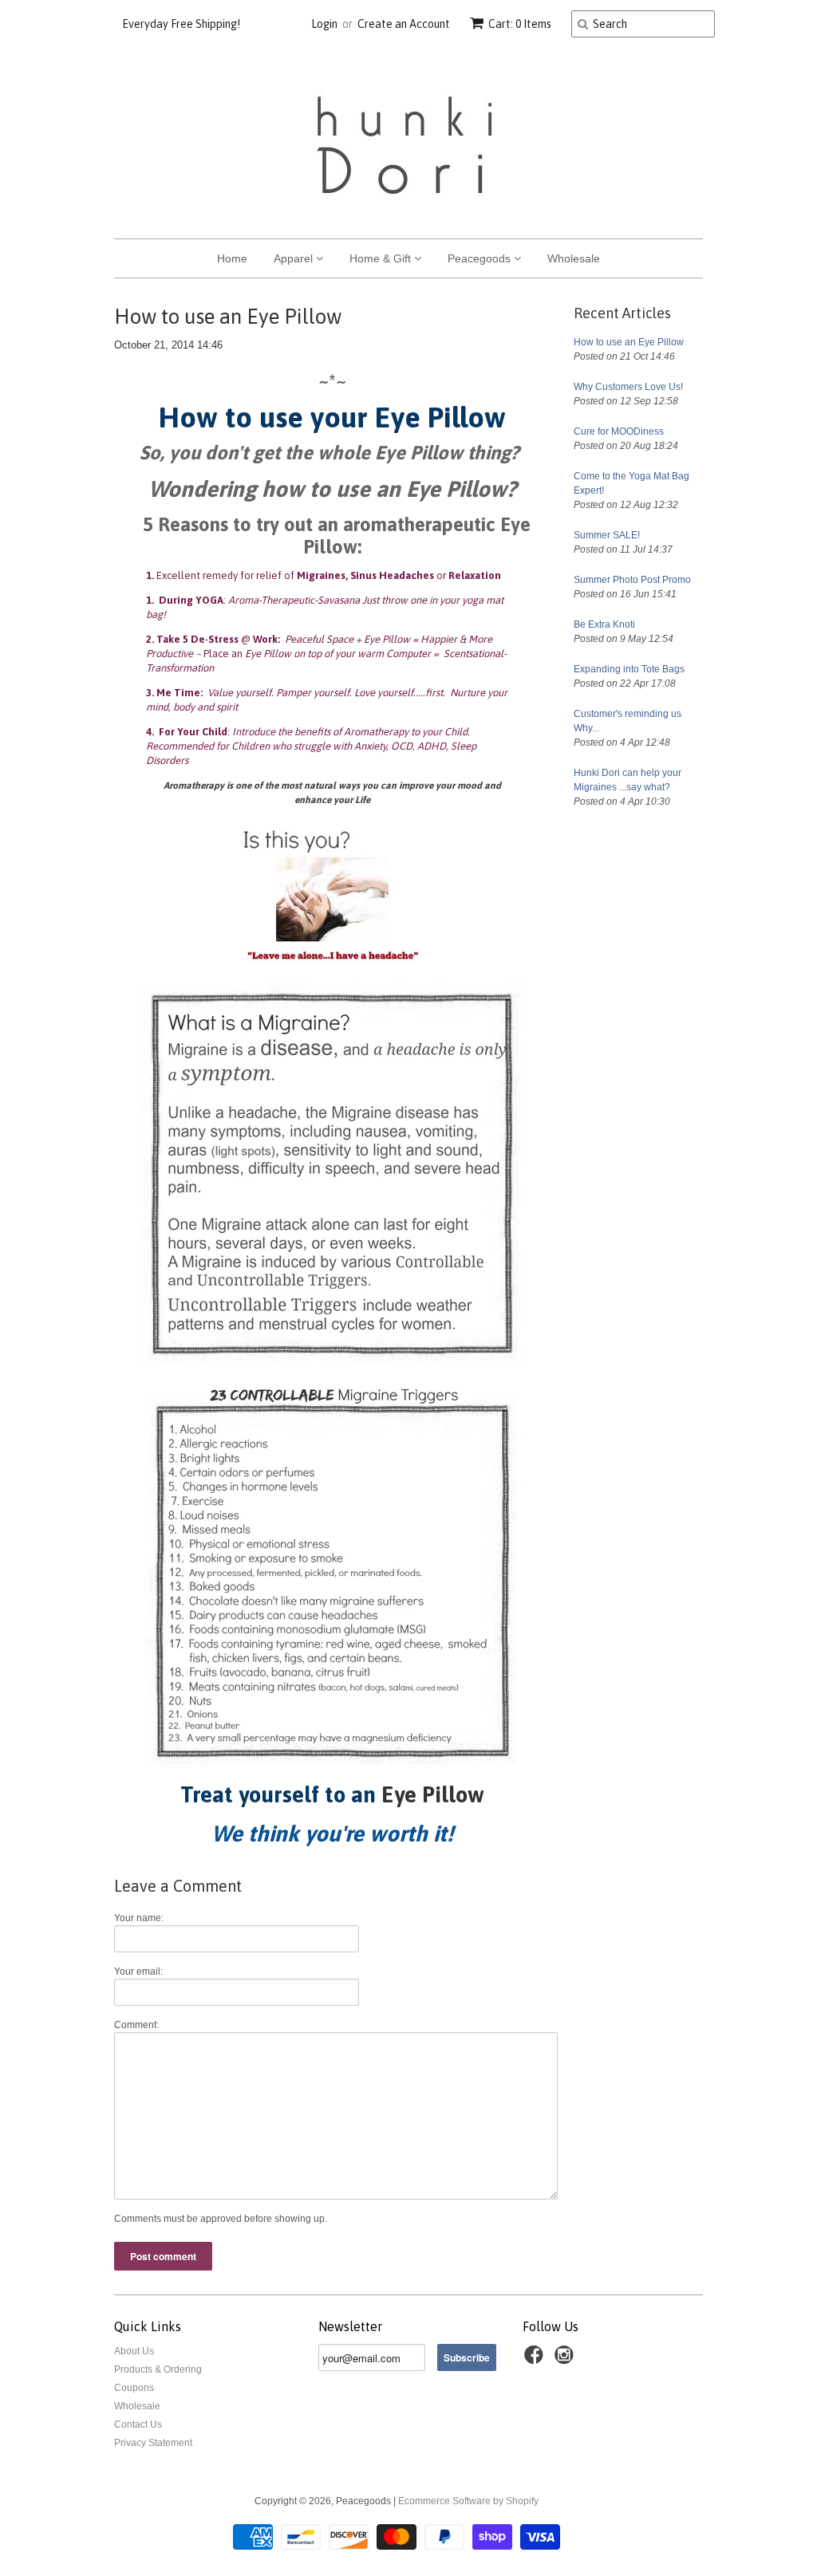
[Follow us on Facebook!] (536, 2360)
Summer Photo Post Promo (632, 580)
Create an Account (404, 24)
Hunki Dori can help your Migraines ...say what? (628, 780)
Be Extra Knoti (604, 624)
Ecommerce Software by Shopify (468, 2501)
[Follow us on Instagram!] (566, 2360)
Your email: (138, 1971)
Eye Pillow (433, 1794)
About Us (134, 2351)
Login (324, 24)
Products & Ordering (158, 2369)
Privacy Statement (153, 2443)
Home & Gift (382, 258)
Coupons (134, 2388)
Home (232, 258)
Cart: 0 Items (520, 24)
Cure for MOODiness (619, 431)
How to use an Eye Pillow (629, 342)
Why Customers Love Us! (628, 387)
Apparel (295, 258)
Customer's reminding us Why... (628, 721)
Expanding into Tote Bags (629, 669)
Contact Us (138, 2424)
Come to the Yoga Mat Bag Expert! (631, 483)
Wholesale (574, 258)
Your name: (139, 1918)
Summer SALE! (607, 535)
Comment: (136, 2025)
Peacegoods (481, 258)
